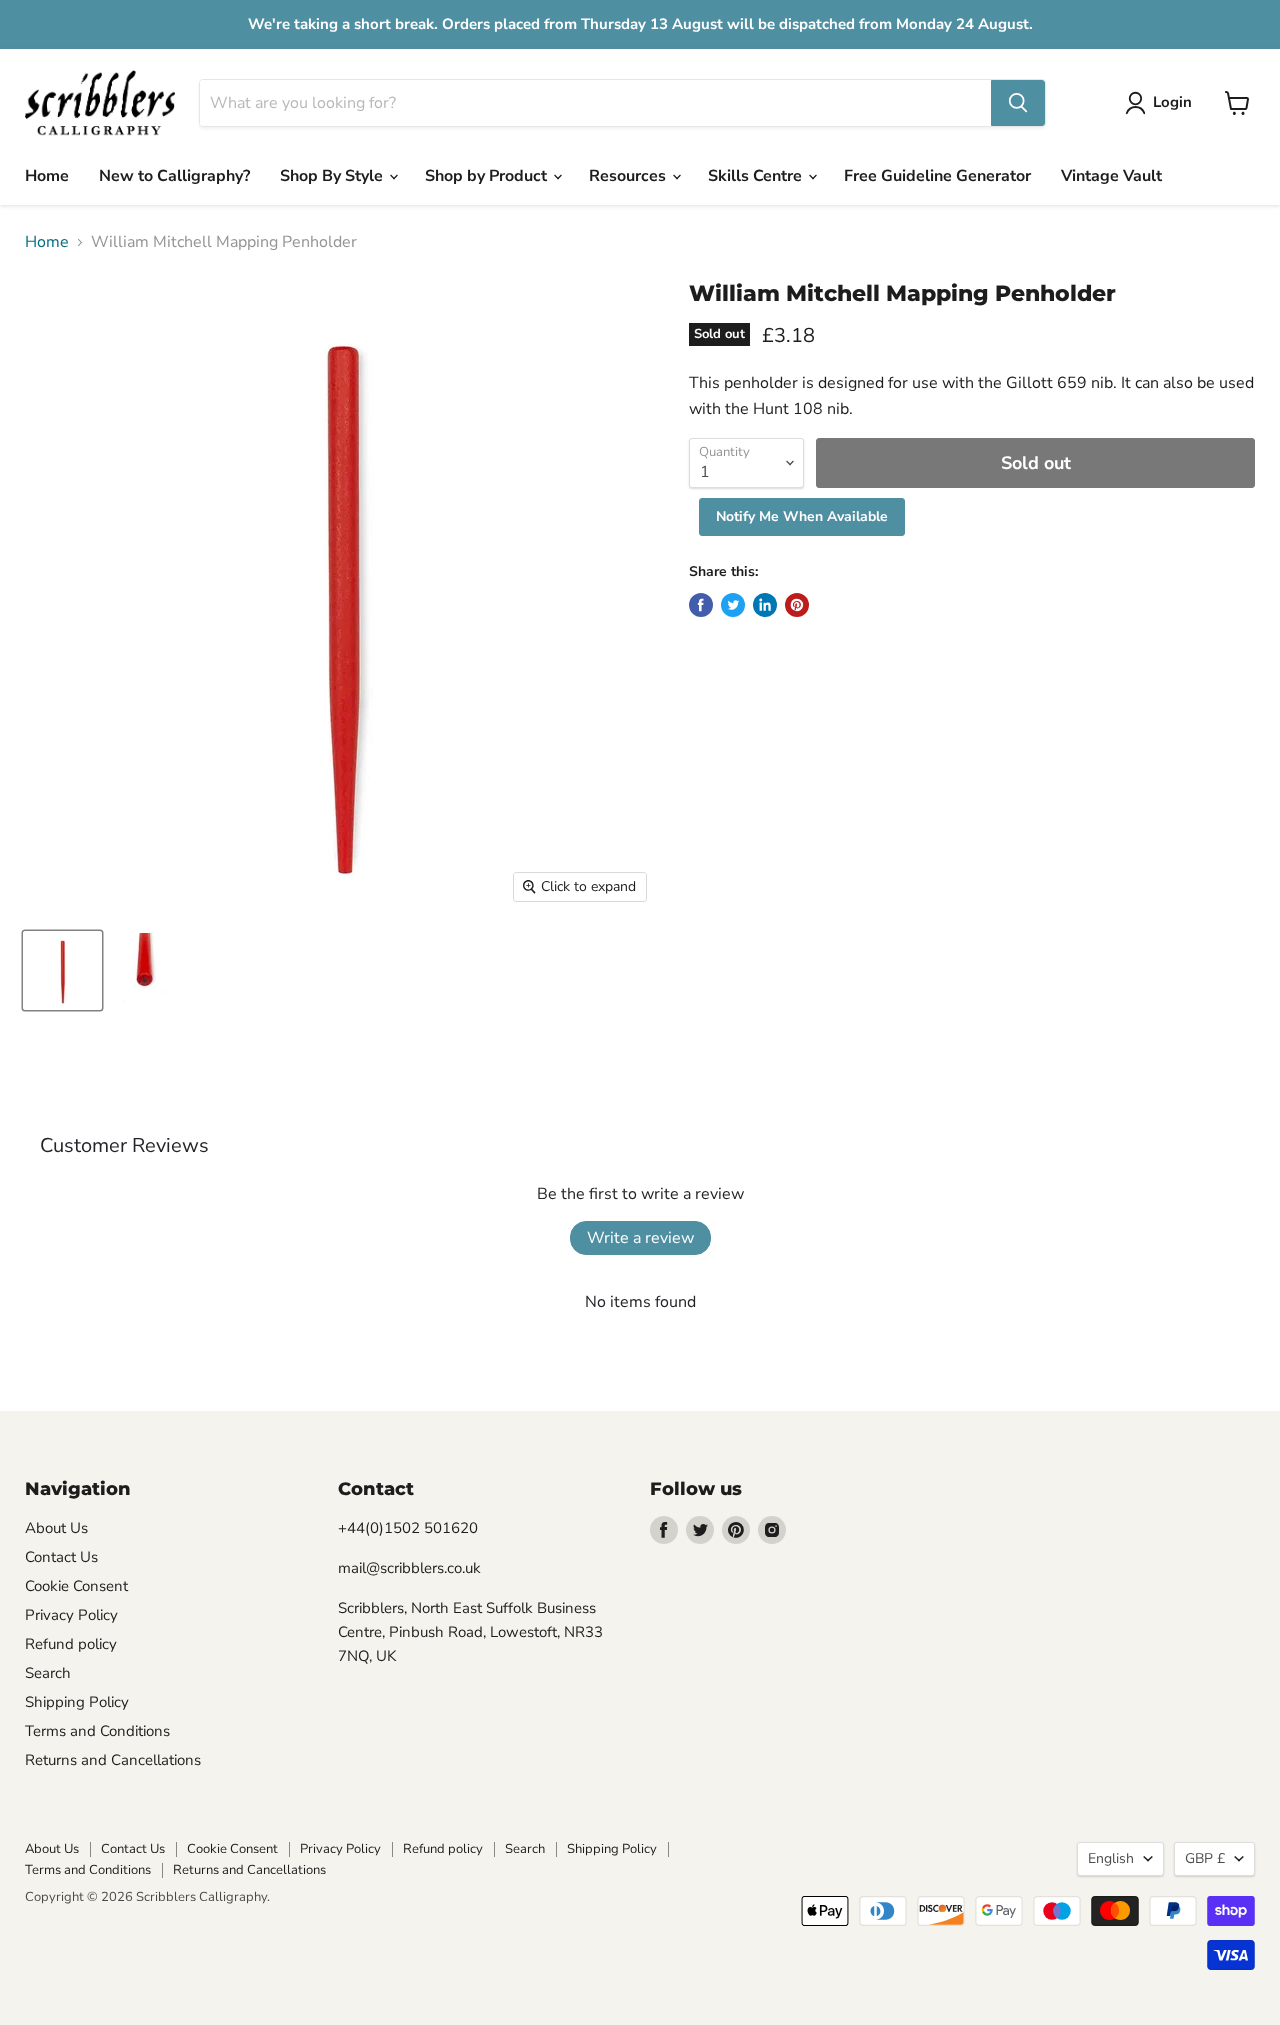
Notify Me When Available (802, 516)
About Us (56, 1528)
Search (48, 1673)
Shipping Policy (77, 1702)
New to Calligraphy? (174, 176)
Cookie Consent (76, 1586)
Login (1172, 102)
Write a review (640, 1238)
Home (47, 176)
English (1111, 1858)
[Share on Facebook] (701, 605)
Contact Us (61, 1557)
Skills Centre (757, 176)
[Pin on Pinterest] (797, 605)
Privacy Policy (71, 1615)
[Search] (1018, 103)
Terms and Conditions (97, 1731)
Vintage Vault (1111, 176)
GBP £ (1205, 1858)
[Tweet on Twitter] (733, 605)
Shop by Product (488, 176)
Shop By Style (333, 176)
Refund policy (71, 1644)
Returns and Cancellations (113, 1760)
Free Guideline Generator (937, 176)
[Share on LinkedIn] (765, 605)
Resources (629, 176)
